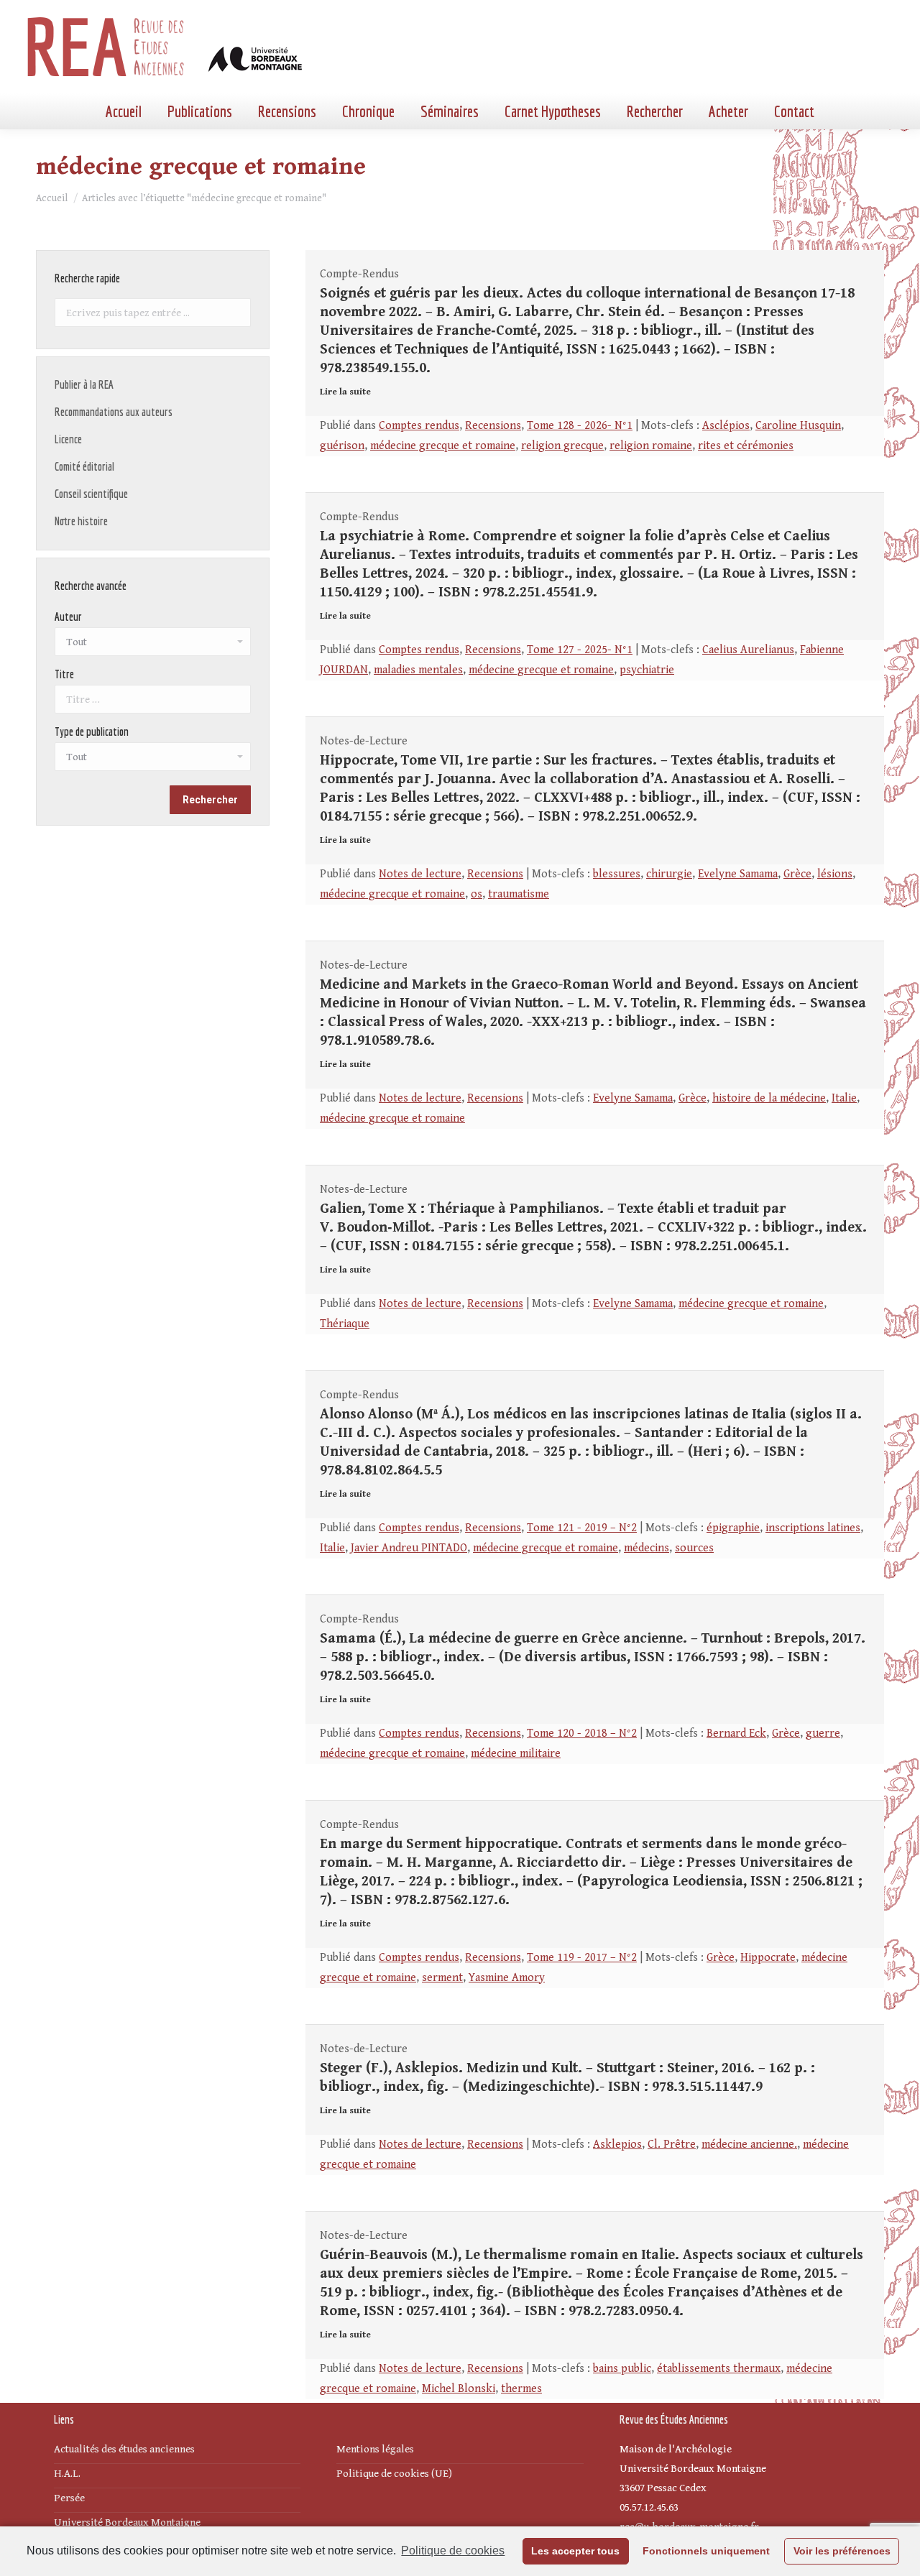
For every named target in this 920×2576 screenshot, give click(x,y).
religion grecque (562, 446)
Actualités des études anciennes (124, 2449)
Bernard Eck (736, 1734)
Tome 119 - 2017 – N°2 (582, 1958)
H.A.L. (67, 2474)
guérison (342, 446)
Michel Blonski (459, 2389)
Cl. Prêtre (672, 2145)
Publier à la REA (84, 384)
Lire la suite (345, 392)
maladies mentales (418, 670)
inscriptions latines (813, 1528)
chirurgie (669, 874)
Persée (69, 2498)
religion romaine (651, 446)
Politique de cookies (453, 2550)
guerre (823, 1734)
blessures (617, 874)
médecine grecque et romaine (443, 446)
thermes (521, 2389)
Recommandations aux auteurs (114, 412)
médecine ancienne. (749, 2145)
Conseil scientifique (91, 494)
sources (694, 1548)
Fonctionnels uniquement (706, 2551)
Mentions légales (375, 2449)
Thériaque (345, 1324)
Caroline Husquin (798, 426)
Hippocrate (768, 1958)
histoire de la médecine (769, 1098)
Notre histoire (81, 521)
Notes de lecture (420, 874)
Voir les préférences (842, 2551)
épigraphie (733, 1528)
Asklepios (617, 2145)
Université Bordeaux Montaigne (127, 2522)
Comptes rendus (419, 426)
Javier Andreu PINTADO (409, 1548)
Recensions (493, 426)
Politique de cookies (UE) (394, 2474)
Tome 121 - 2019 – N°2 (582, 1528)
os (477, 894)
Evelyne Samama (738, 874)
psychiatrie (647, 670)
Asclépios (726, 426)
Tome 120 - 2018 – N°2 (582, 1734)
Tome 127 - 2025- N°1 (580, 650)
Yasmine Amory (507, 1978)
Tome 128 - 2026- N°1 (580, 426)
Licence (68, 439)
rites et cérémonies (746, 446)
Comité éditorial (84, 466)
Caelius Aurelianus (748, 650)
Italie (844, 1098)
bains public (622, 2369)
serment (442, 1978)
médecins (647, 1548)
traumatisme (519, 894)
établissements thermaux (719, 2369)
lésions (835, 874)
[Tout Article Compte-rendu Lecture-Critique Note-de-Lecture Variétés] (153, 760)
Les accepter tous (575, 2551)
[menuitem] (124, 111)
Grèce (797, 874)
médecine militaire (516, 1754)
